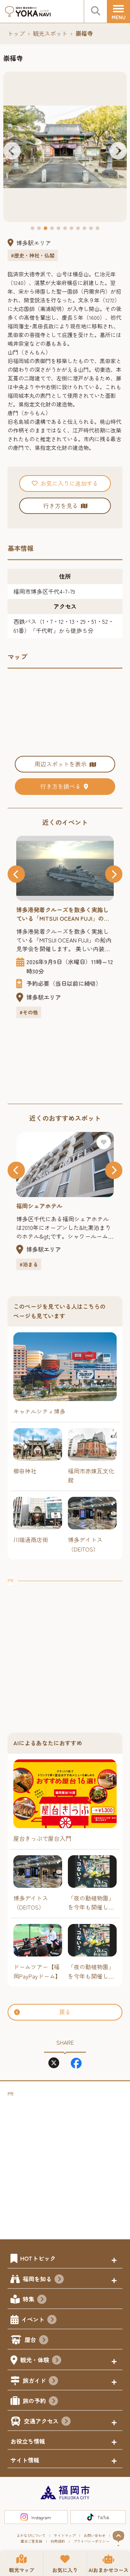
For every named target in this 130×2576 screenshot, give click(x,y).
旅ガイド (34, 2380)
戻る (65, 2012)
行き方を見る (61, 506)
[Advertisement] (65, 1650)
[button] (12, 151)
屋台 (30, 2339)
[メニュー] (118, 12)
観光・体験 (35, 2360)
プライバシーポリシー (91, 2541)
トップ (16, 33)
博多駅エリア (34, 243)
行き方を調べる (61, 786)
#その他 (29, 1012)
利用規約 (58, 2541)
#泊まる (29, 1264)
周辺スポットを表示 (61, 764)
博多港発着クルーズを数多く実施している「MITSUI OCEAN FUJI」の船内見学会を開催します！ (63, 914)
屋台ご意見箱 (31, 2541)
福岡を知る (37, 2279)
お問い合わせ (95, 2535)
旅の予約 (34, 2401)
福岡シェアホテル (39, 1206)
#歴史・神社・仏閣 (33, 255)
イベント (33, 2319)
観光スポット (50, 33)
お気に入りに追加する (69, 483)
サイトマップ (65, 2535)
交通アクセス (41, 2421)
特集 (29, 2299)
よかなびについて (31, 2535)
